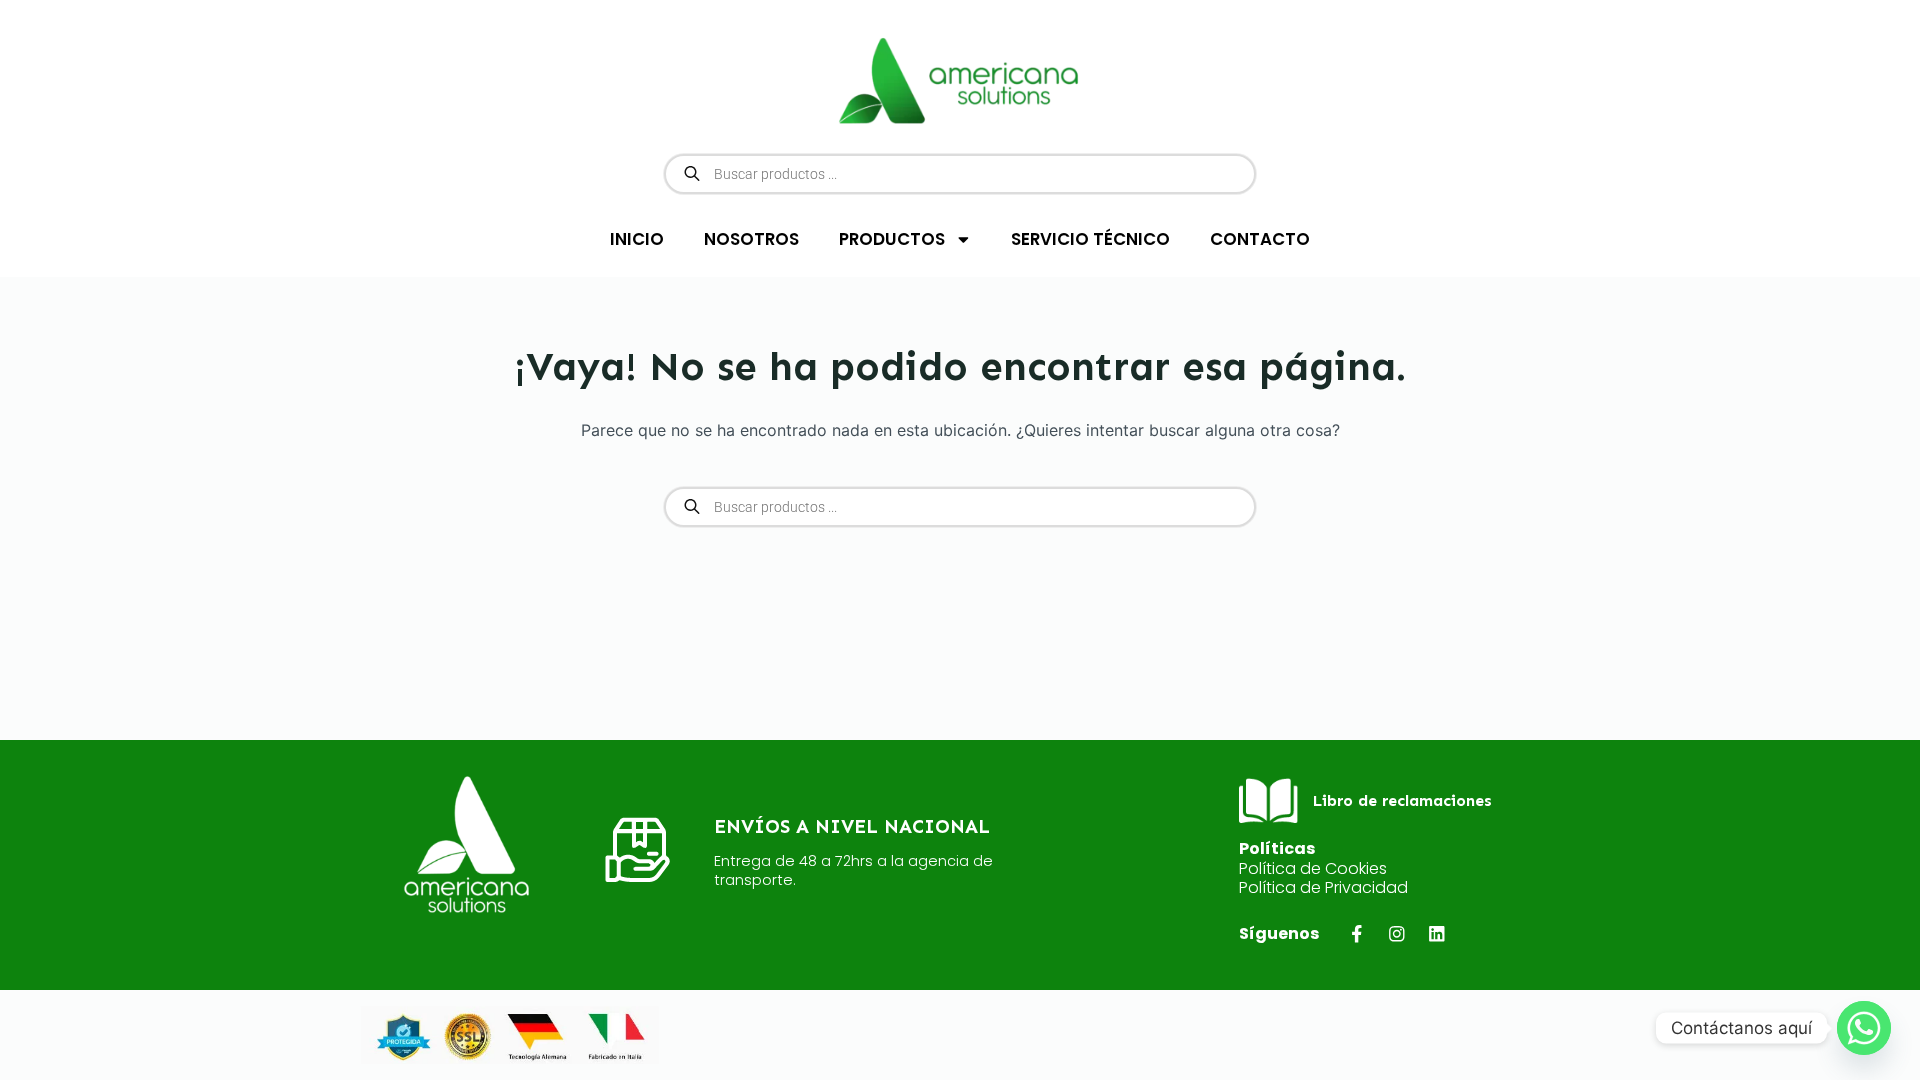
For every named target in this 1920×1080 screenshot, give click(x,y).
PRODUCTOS (892, 239)
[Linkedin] (1436, 933)
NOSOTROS (751, 239)
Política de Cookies (1313, 868)
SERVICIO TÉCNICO (1090, 239)
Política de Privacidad (1323, 887)
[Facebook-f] (1356, 933)
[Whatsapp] (1864, 1028)
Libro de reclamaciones (1402, 800)
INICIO (637, 239)
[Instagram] (1396, 933)
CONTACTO (1260, 239)
